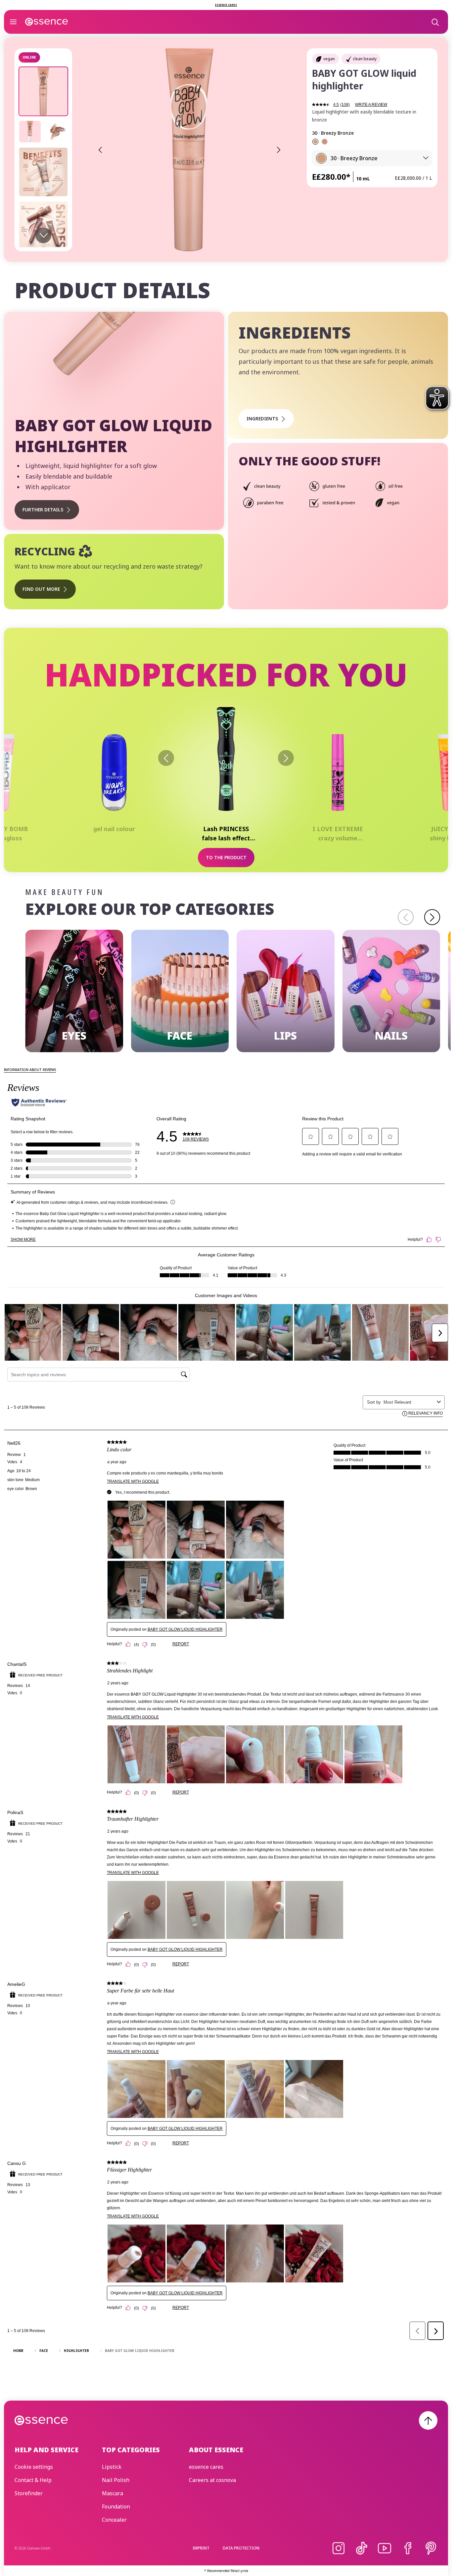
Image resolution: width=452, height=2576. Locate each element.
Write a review (371, 105)
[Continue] (432, 917)
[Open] (13, 22)
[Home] (47, 22)
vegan (329, 59)
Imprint (201, 2548)
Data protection (241, 2548)
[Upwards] (428, 2420)
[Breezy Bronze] (315, 142)
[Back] (166, 758)
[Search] (435, 22)
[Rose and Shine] (325, 142)
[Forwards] (286, 758)
